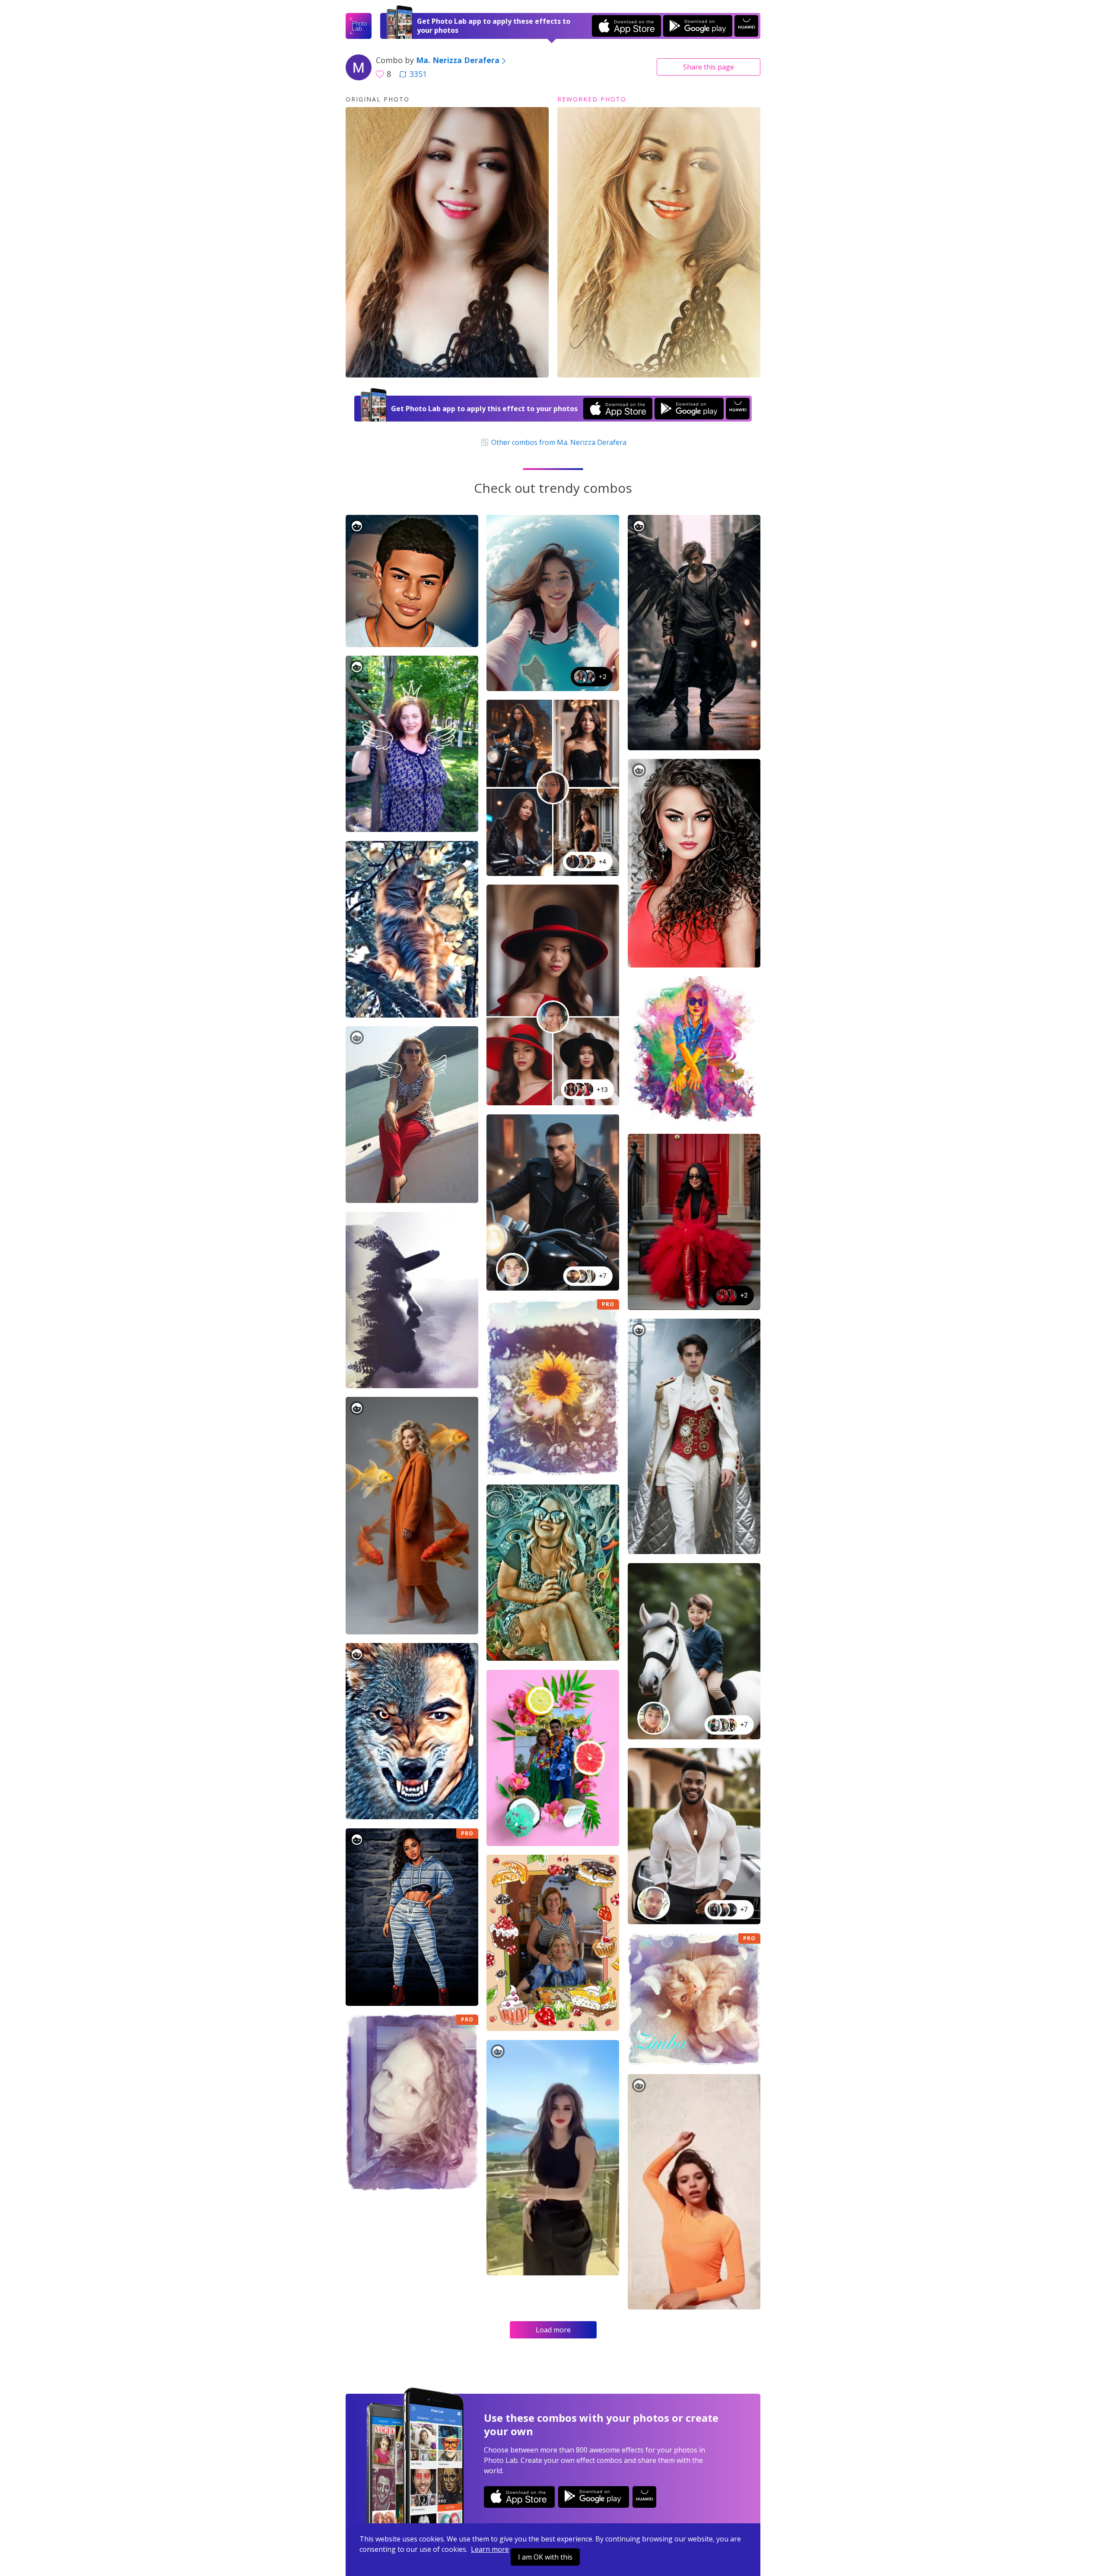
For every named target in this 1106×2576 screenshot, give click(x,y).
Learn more (490, 2549)
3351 (418, 74)
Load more (553, 2330)
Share (709, 67)
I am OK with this (545, 2557)
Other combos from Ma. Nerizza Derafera (558, 442)
